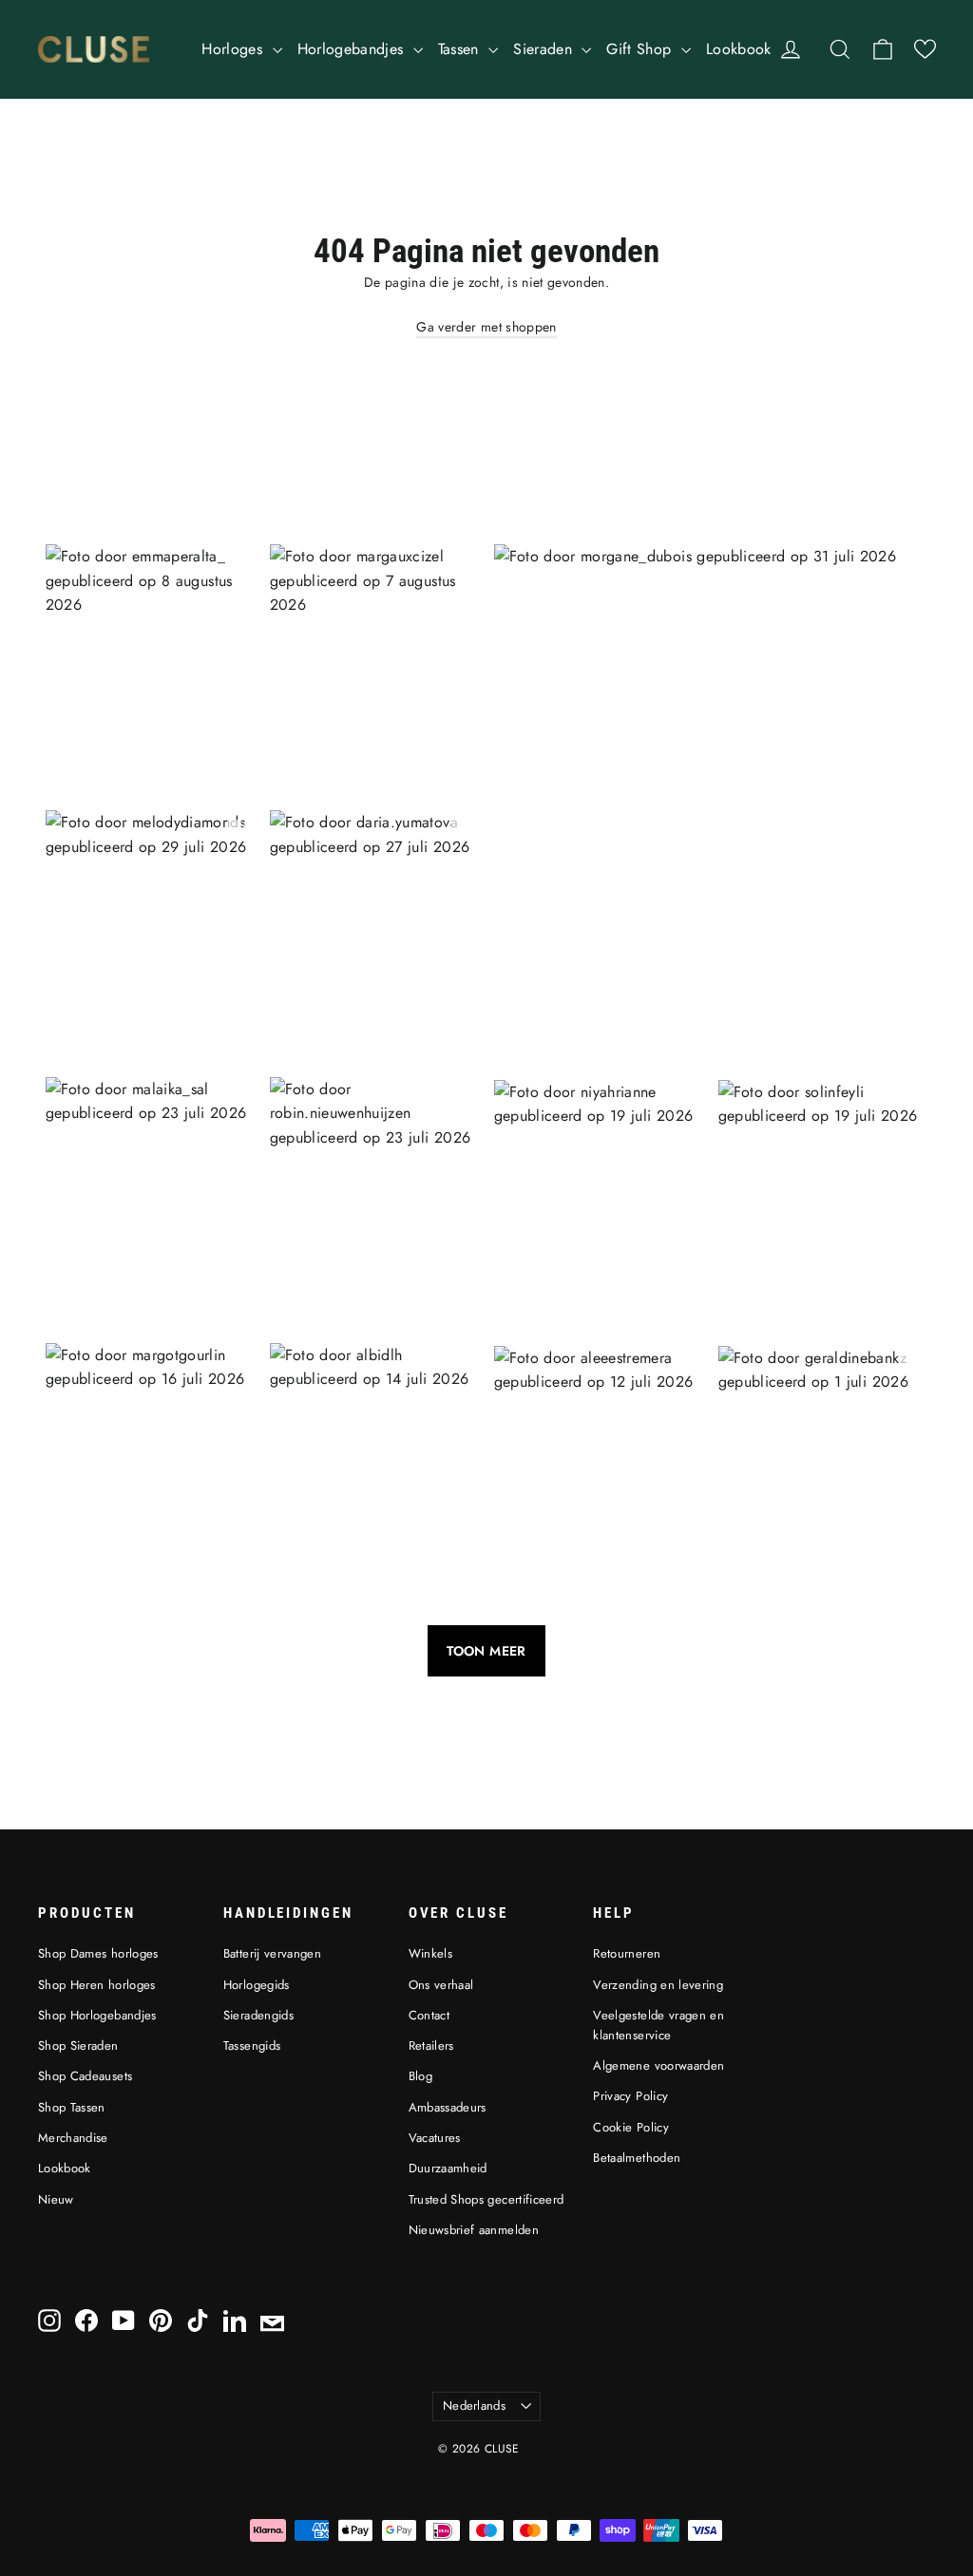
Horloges (234, 49)
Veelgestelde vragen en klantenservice (658, 2025)
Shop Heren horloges (97, 1985)
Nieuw (56, 2199)
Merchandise (73, 2138)
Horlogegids (257, 1985)
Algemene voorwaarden (658, 2065)
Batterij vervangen (272, 1953)
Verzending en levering (658, 1985)
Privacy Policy (630, 2096)
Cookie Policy (631, 2127)
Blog (420, 2076)
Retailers (431, 2046)
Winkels (430, 1953)
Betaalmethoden (637, 2158)
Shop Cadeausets (85, 2076)
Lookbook (739, 49)
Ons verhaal (441, 1985)
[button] (925, 49)
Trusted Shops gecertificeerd (486, 2199)
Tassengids (252, 2046)
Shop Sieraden (78, 2046)
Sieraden (545, 49)
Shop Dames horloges (98, 1953)
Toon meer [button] (486, 1651)
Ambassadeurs (448, 2107)
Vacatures (435, 2138)
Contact (429, 2015)
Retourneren (627, 1953)
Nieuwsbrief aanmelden (474, 2230)
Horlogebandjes (353, 49)
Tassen (461, 49)
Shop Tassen (72, 2107)
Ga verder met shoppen (486, 327)
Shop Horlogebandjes (97, 2015)
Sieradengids (258, 2015)
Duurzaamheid (448, 2168)
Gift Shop (641, 49)
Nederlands (474, 2406)
